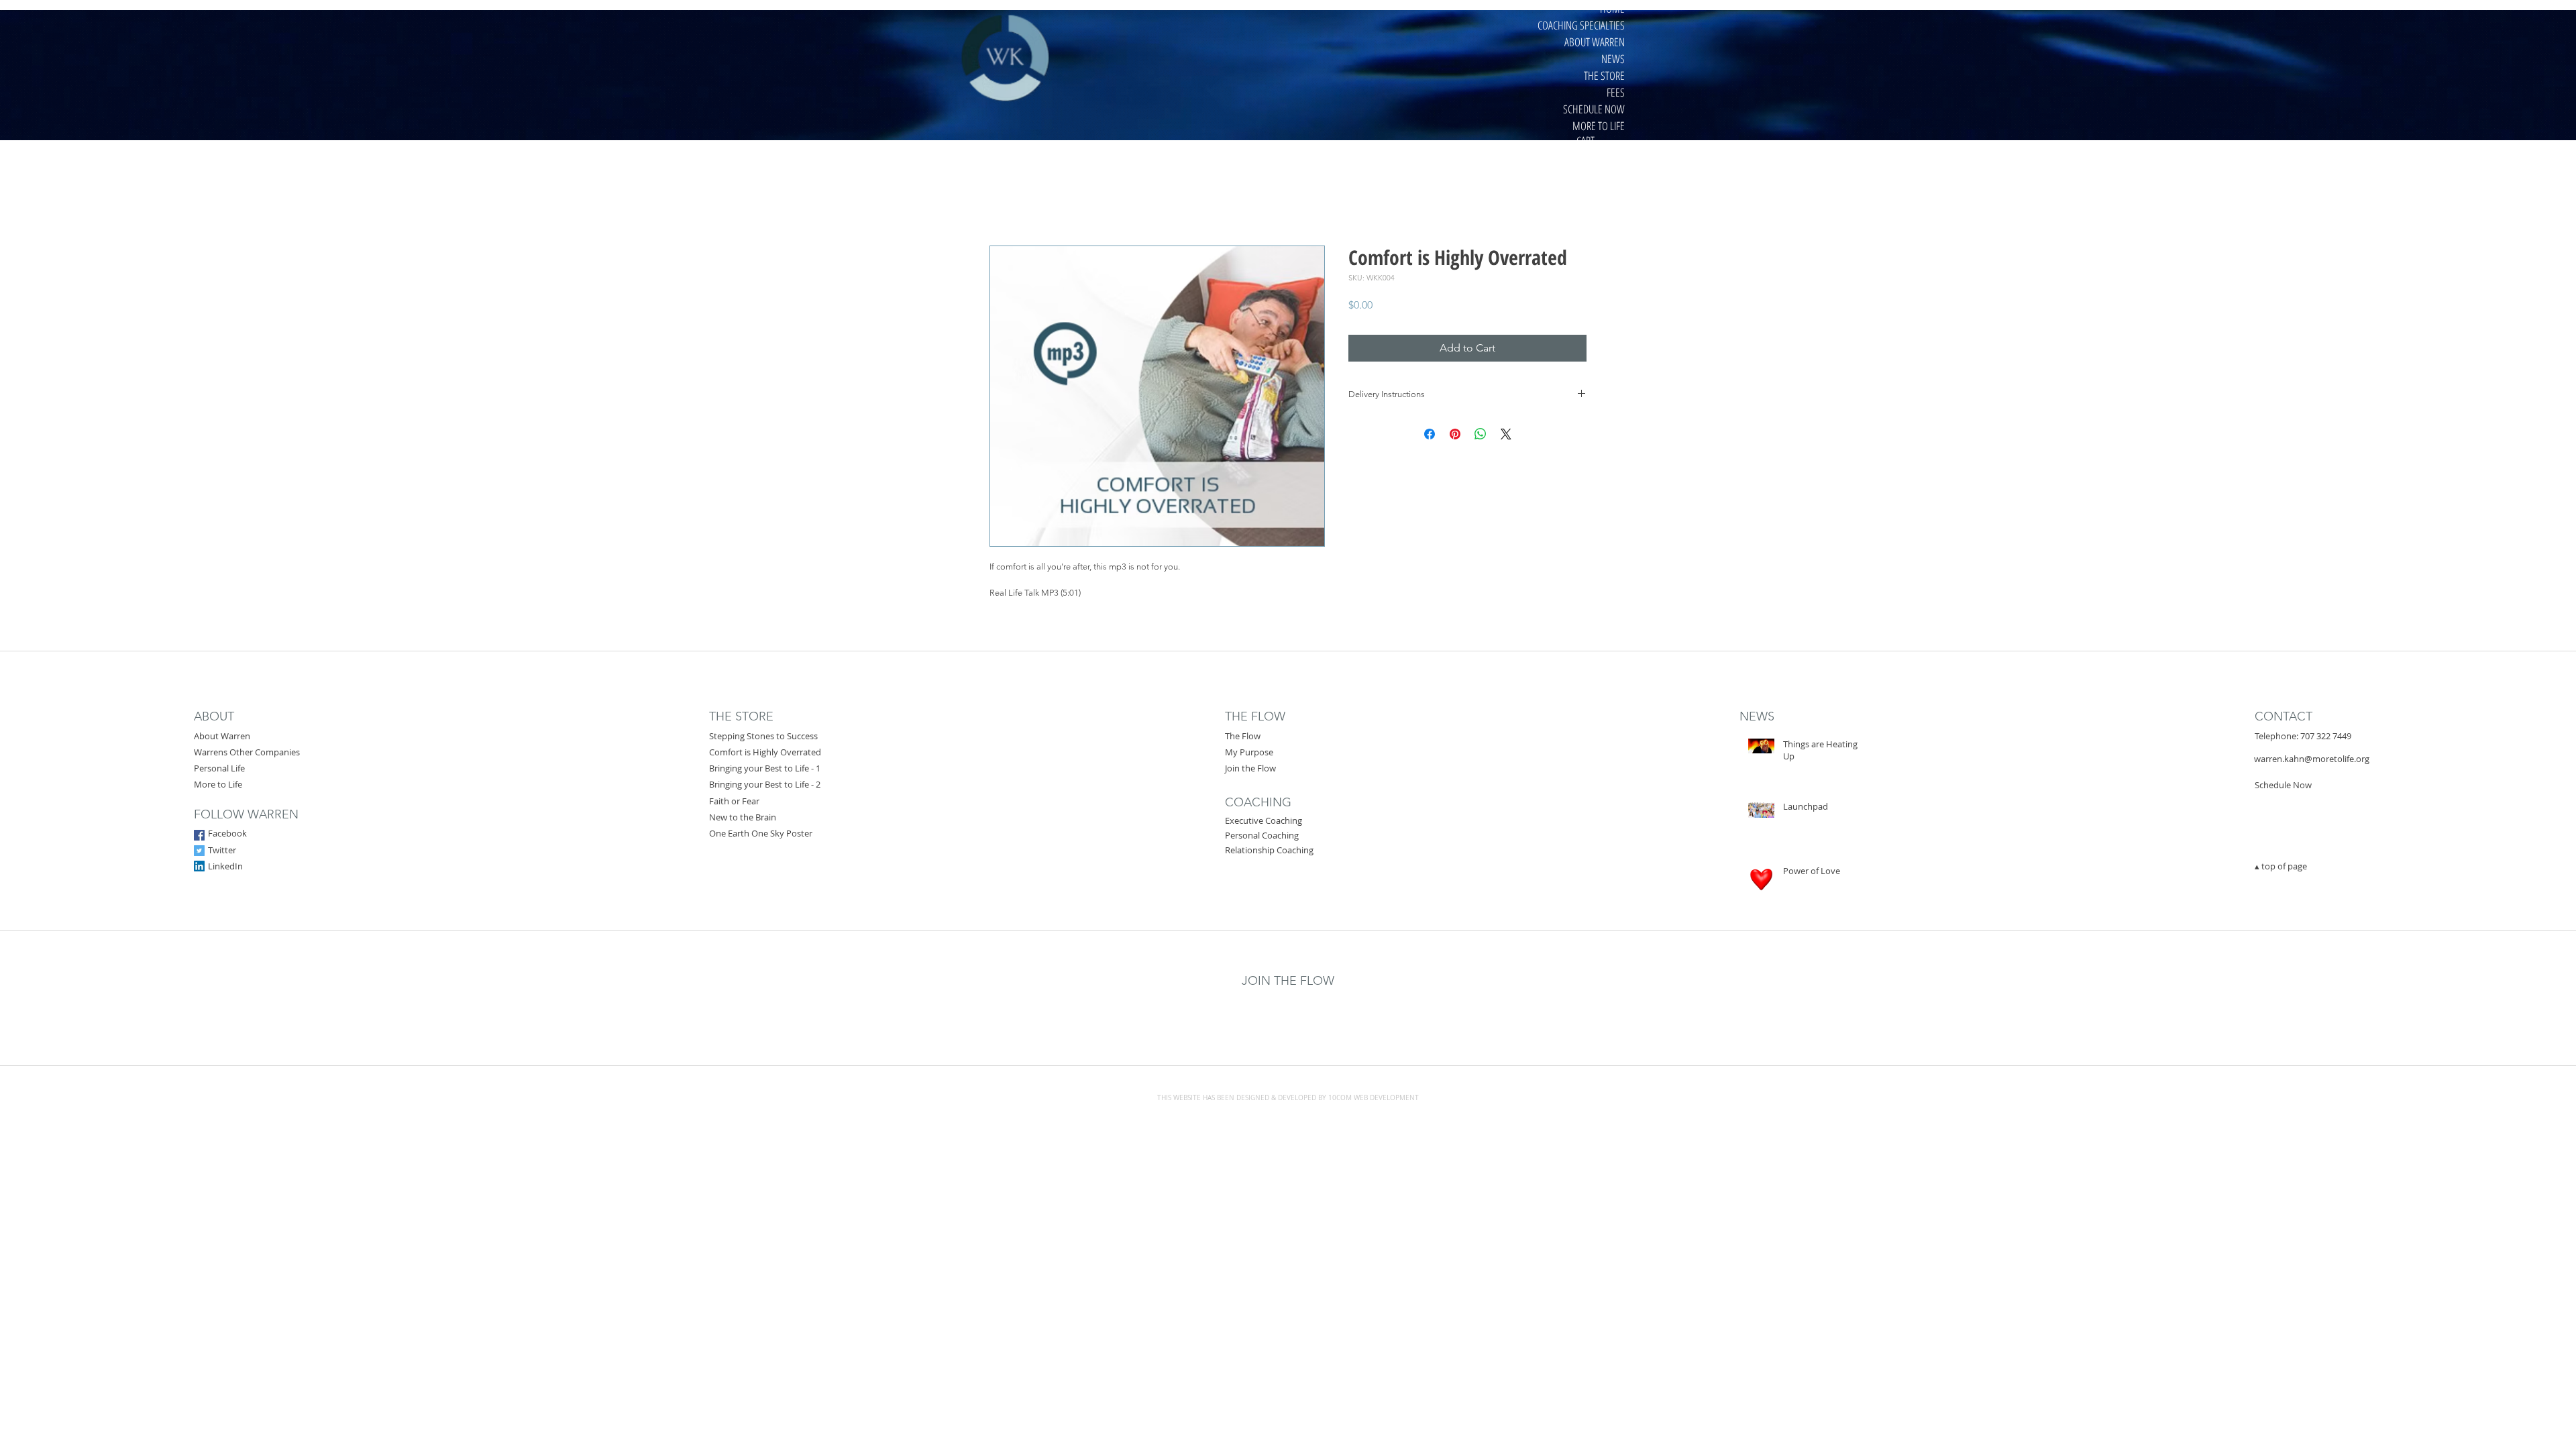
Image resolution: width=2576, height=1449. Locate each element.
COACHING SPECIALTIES (1581, 25)
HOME (1612, 8)
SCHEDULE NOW (1594, 109)
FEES (1616, 92)
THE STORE (1604, 75)
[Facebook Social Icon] (199, 835)
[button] (1602, 141)
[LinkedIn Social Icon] (199, 866)
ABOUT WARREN (1595, 42)
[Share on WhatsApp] (1481, 434)
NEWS (1613, 59)
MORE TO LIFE (1599, 126)
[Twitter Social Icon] (199, 851)
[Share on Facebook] (1430, 434)
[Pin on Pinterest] (1455, 434)
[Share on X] (1506, 434)
